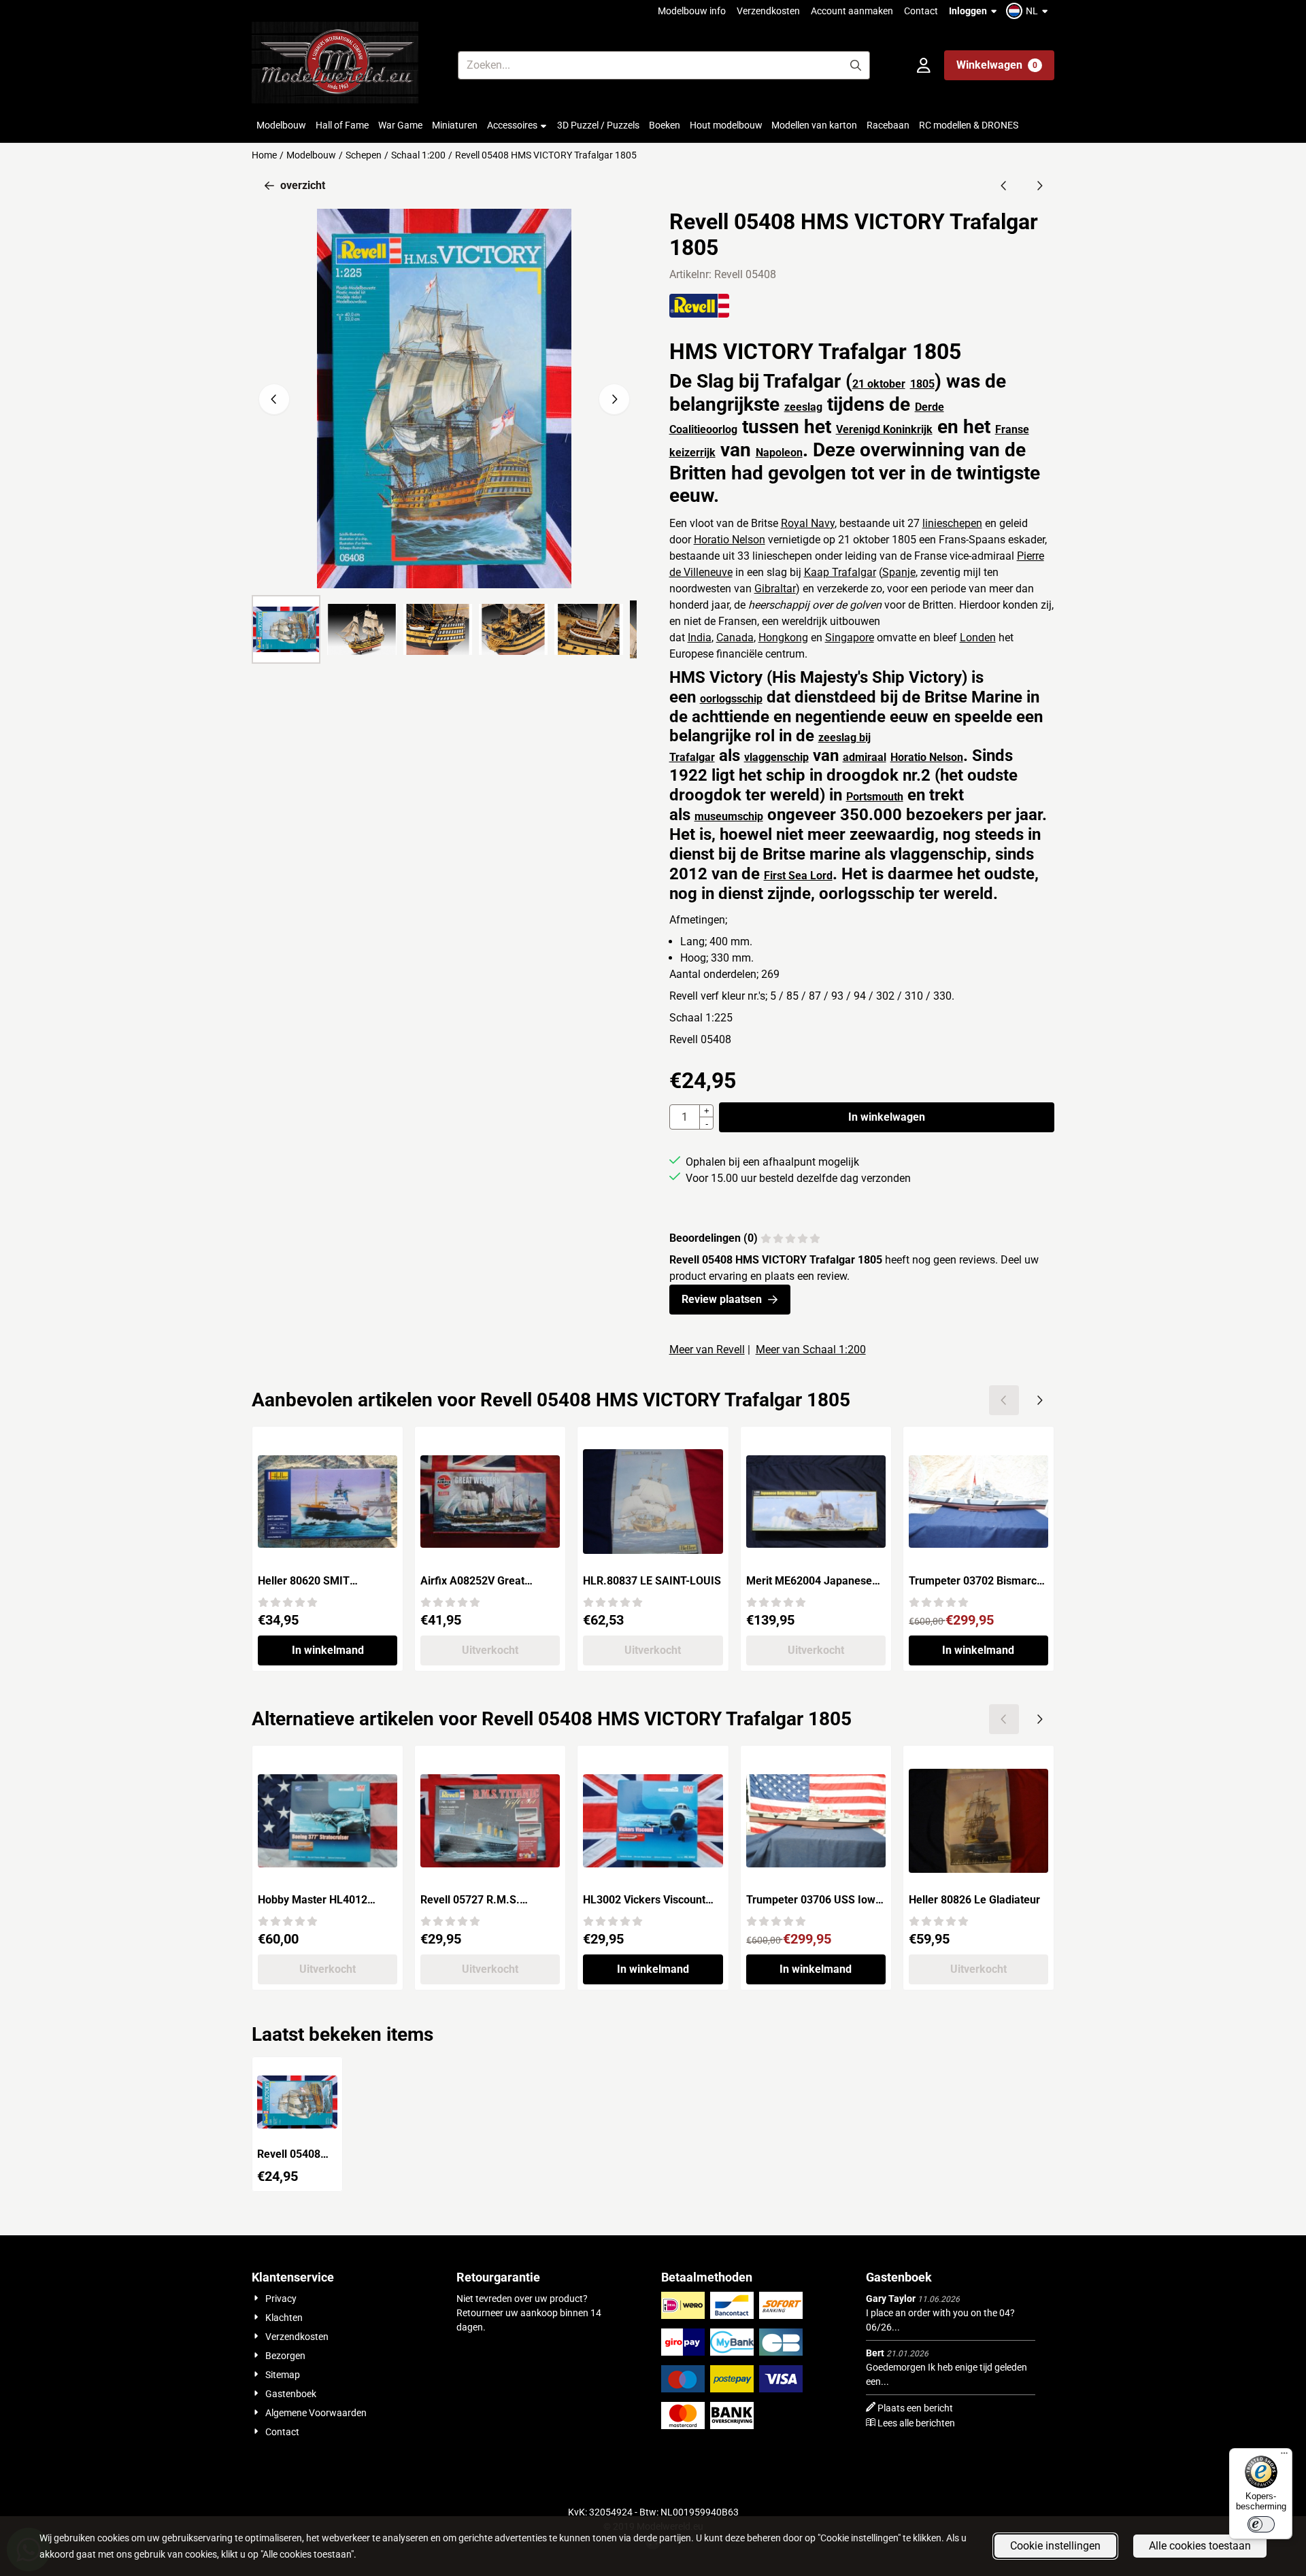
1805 (922, 384)
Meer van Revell (707, 1350)
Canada (735, 638)
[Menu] (1284, 2456)
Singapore (850, 638)
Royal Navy (808, 523)
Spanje (899, 572)
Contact (921, 11)
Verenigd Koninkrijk (884, 429)
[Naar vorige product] (1004, 186)
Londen (978, 638)
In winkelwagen (887, 1117)
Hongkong (783, 638)
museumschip (729, 816)
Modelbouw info (692, 11)
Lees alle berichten (916, 2423)
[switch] (1261, 2524)
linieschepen (952, 523)
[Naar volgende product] (1039, 186)
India (700, 638)
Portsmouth (875, 797)
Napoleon (779, 453)
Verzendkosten (768, 11)
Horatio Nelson (730, 540)
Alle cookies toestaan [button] (1200, 2546)
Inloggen (968, 11)
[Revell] (700, 314)
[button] (1029, 11)
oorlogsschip (731, 699)
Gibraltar (775, 589)
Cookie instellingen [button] (1055, 2546)
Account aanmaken (852, 11)
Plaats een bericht (915, 2408)
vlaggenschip (776, 757)
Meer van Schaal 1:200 (811, 1350)
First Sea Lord (798, 876)
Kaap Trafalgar (840, 572)
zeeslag (803, 407)
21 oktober (879, 384)
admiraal (865, 757)
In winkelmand (328, 1650)
